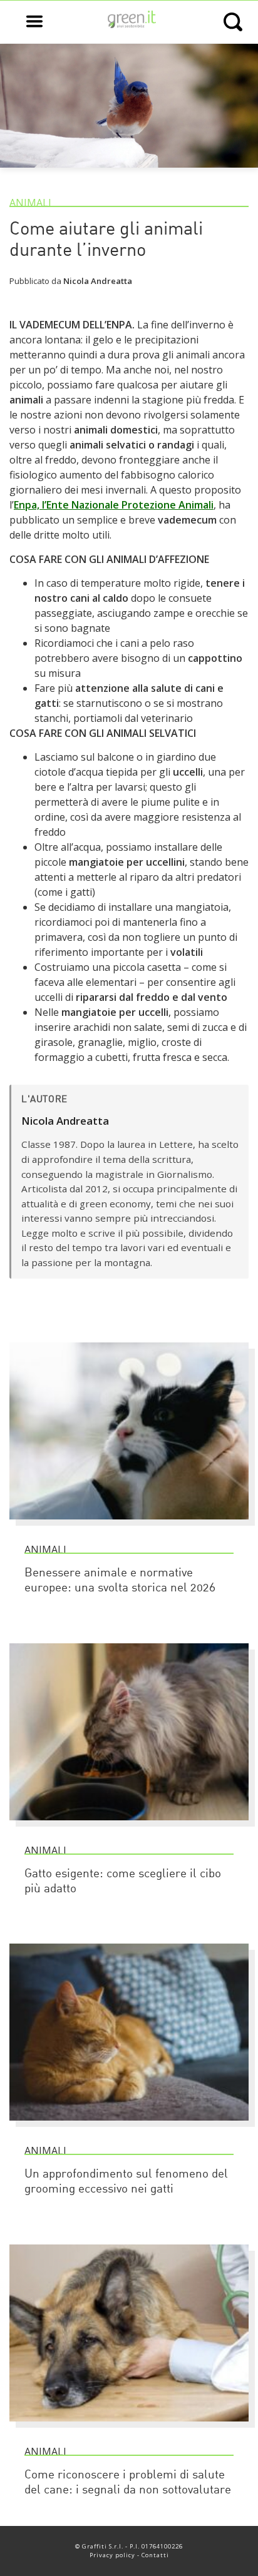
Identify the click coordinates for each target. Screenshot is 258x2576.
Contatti (155, 2555)
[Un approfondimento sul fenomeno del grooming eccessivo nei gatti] (129, 2126)
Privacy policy (112, 2555)
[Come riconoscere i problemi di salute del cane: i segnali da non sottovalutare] (129, 2427)
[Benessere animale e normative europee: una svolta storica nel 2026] (129, 1525)
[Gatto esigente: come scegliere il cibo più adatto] (129, 1826)
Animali (30, 203)
